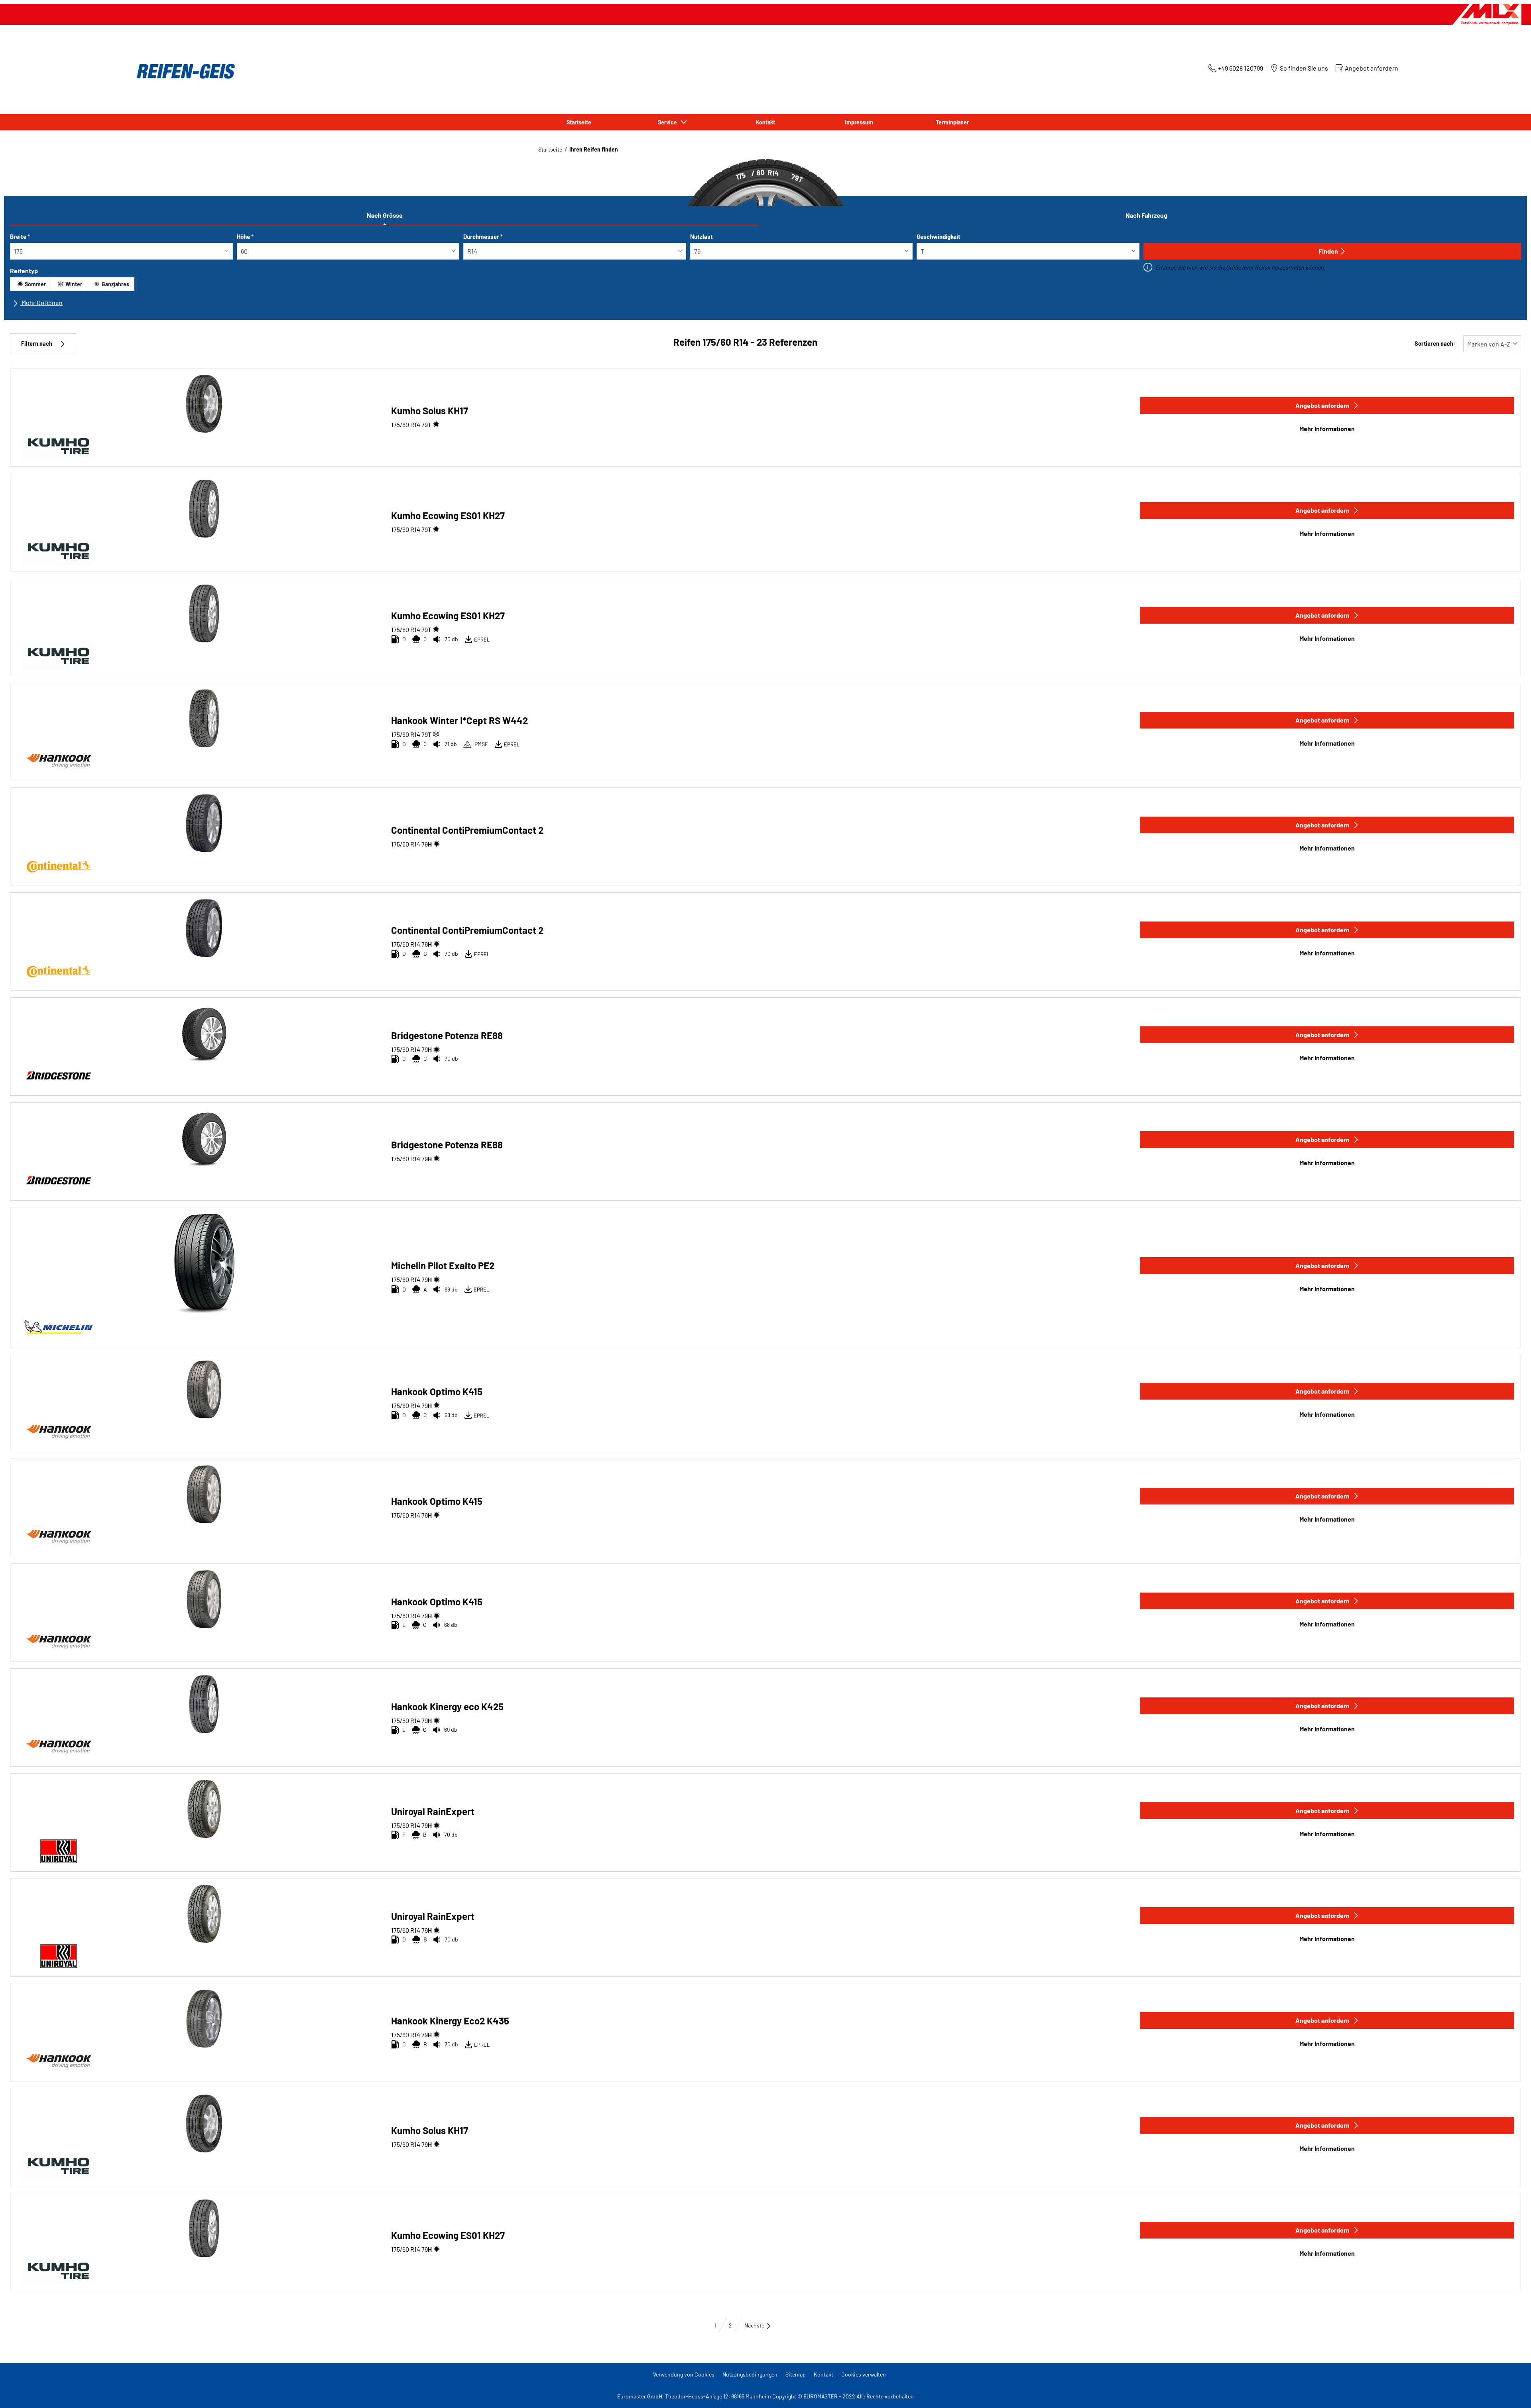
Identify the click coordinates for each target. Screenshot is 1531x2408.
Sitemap (796, 2374)
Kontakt (824, 2374)
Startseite (550, 149)
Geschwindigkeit (939, 236)
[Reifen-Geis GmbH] (183, 71)
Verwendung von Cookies (684, 2374)
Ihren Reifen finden (594, 149)
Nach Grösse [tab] (385, 215)
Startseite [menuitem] (579, 122)
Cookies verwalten (864, 2374)
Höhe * (245, 236)
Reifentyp (24, 271)
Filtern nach (37, 344)
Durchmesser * (483, 236)
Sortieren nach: (1435, 344)
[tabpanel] (765, 273)
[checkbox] (31, 284)
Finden (1328, 251)
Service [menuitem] (669, 122)
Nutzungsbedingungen (750, 2374)
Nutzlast (702, 236)
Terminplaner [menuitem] (952, 122)
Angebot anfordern (1322, 405)
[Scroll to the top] (1510, 2391)
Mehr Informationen (1327, 428)
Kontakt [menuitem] (765, 122)
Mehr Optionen (41, 302)
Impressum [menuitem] (859, 122)
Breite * (20, 236)
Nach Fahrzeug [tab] (1146, 215)
